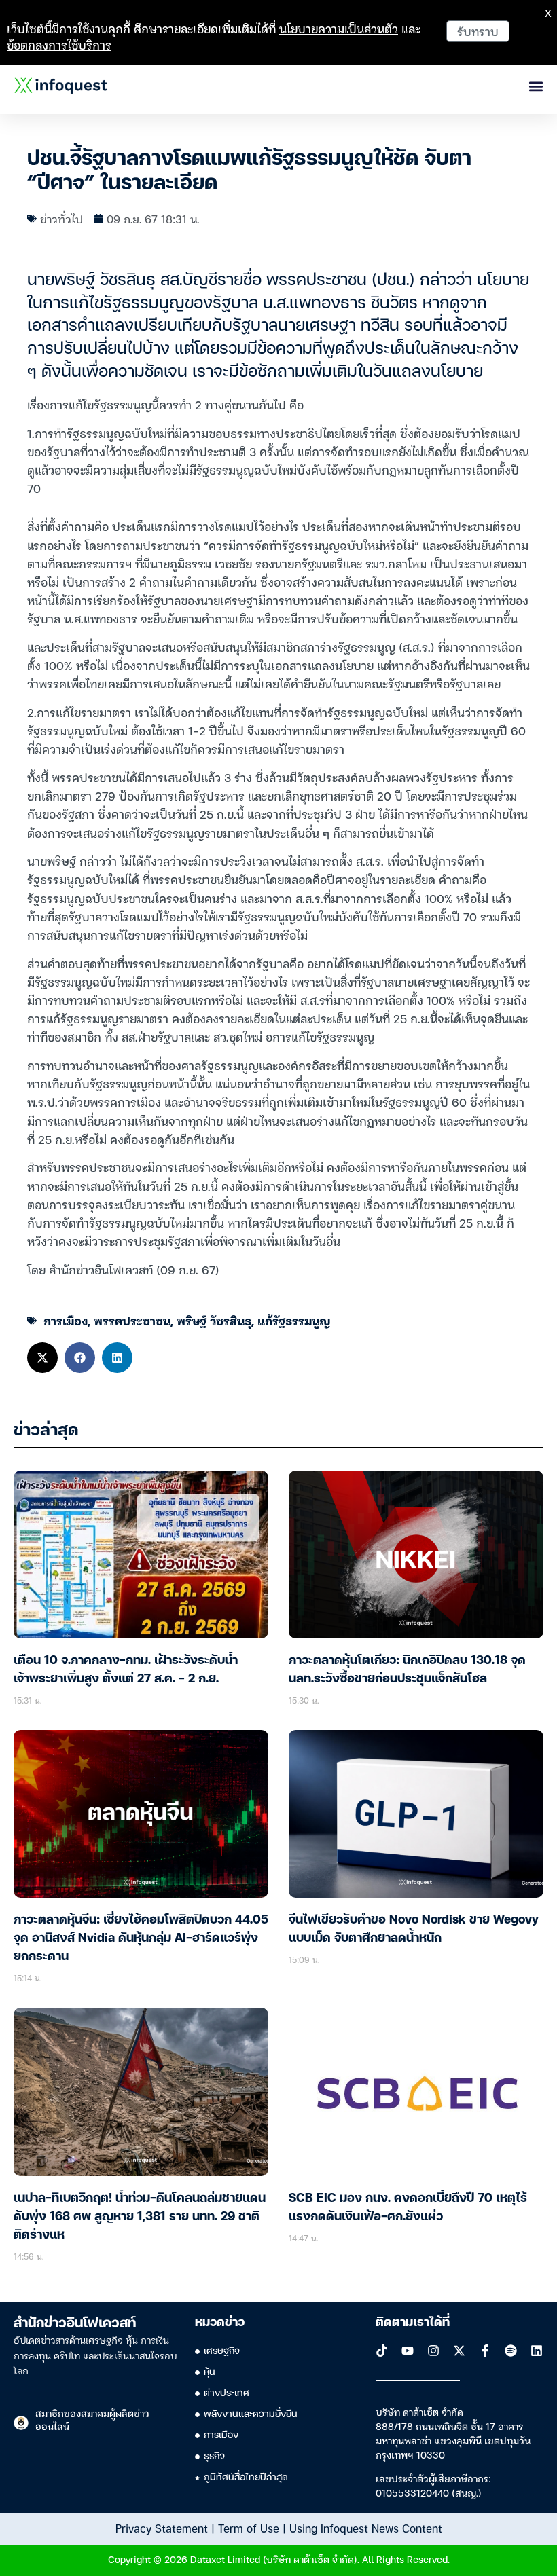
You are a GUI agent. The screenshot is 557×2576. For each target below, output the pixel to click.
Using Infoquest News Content (366, 2528)
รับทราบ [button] (478, 31)
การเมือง (66, 1320)
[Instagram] (433, 2351)
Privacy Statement (162, 2528)
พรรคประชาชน (132, 1320)
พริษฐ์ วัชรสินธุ (214, 1320)
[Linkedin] (537, 2351)
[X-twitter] (459, 2351)
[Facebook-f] (485, 2351)
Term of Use (249, 2528)
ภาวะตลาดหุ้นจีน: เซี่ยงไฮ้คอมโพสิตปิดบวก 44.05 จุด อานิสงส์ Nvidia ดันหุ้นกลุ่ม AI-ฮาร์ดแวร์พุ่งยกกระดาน (141, 1938)
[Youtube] (408, 2351)
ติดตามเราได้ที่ (413, 2323)
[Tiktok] (382, 2351)
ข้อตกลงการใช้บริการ (59, 44)
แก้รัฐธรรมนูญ (294, 1320)
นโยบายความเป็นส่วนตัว (339, 28)
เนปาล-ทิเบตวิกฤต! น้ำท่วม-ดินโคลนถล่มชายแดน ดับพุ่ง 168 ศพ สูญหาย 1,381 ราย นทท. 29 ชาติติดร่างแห (140, 2217)
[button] (42, 1358)
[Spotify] (511, 2351)
